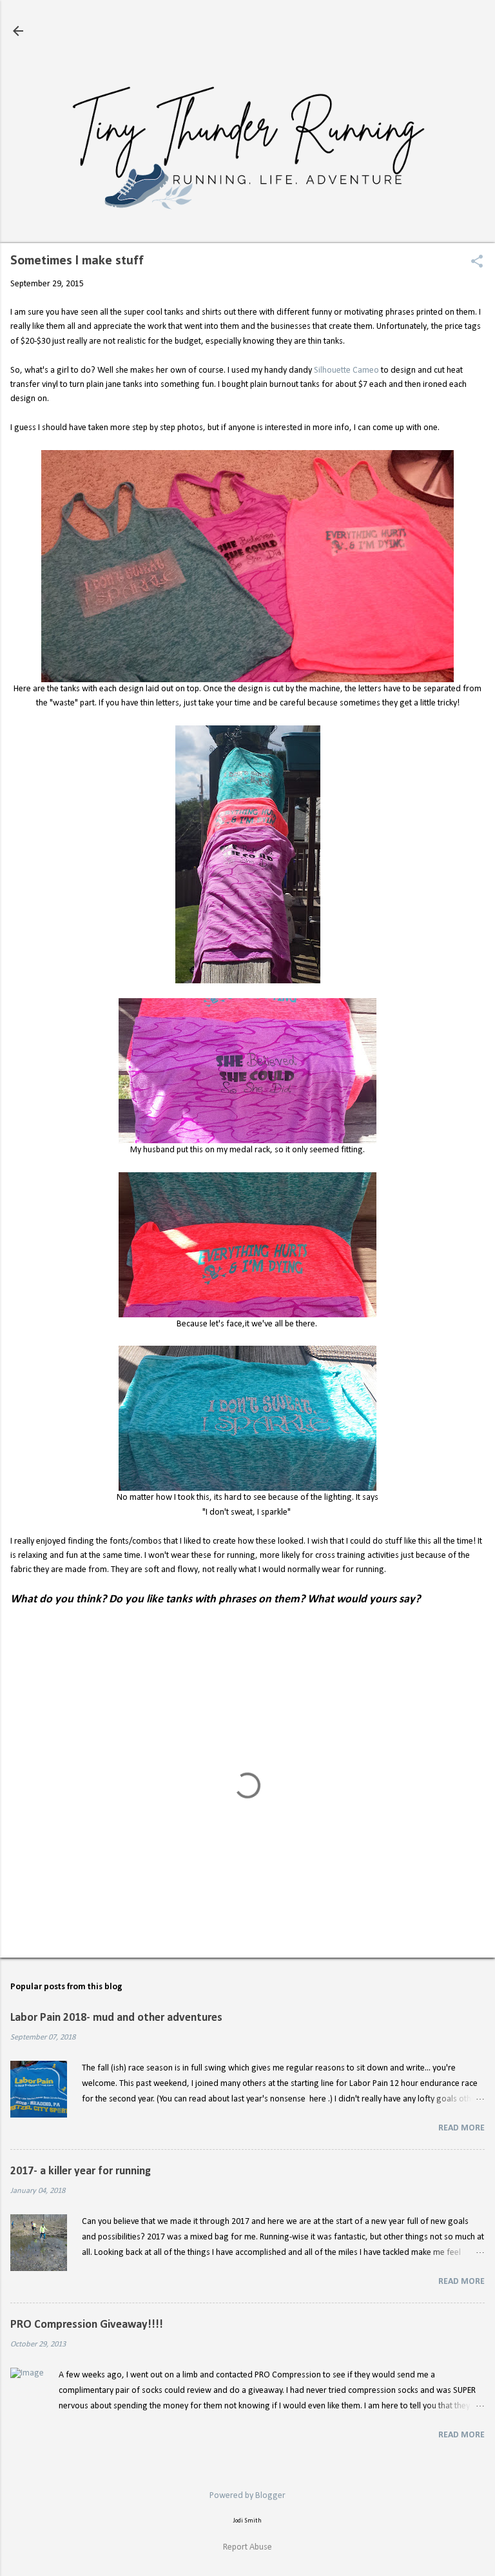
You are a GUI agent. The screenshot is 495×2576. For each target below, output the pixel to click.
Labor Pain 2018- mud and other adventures (116, 2018)
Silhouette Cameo (346, 370)
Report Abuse (247, 2547)
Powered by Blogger (247, 2496)
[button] (477, 263)
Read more (461, 2128)
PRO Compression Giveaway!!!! (87, 2325)
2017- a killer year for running (81, 2171)
